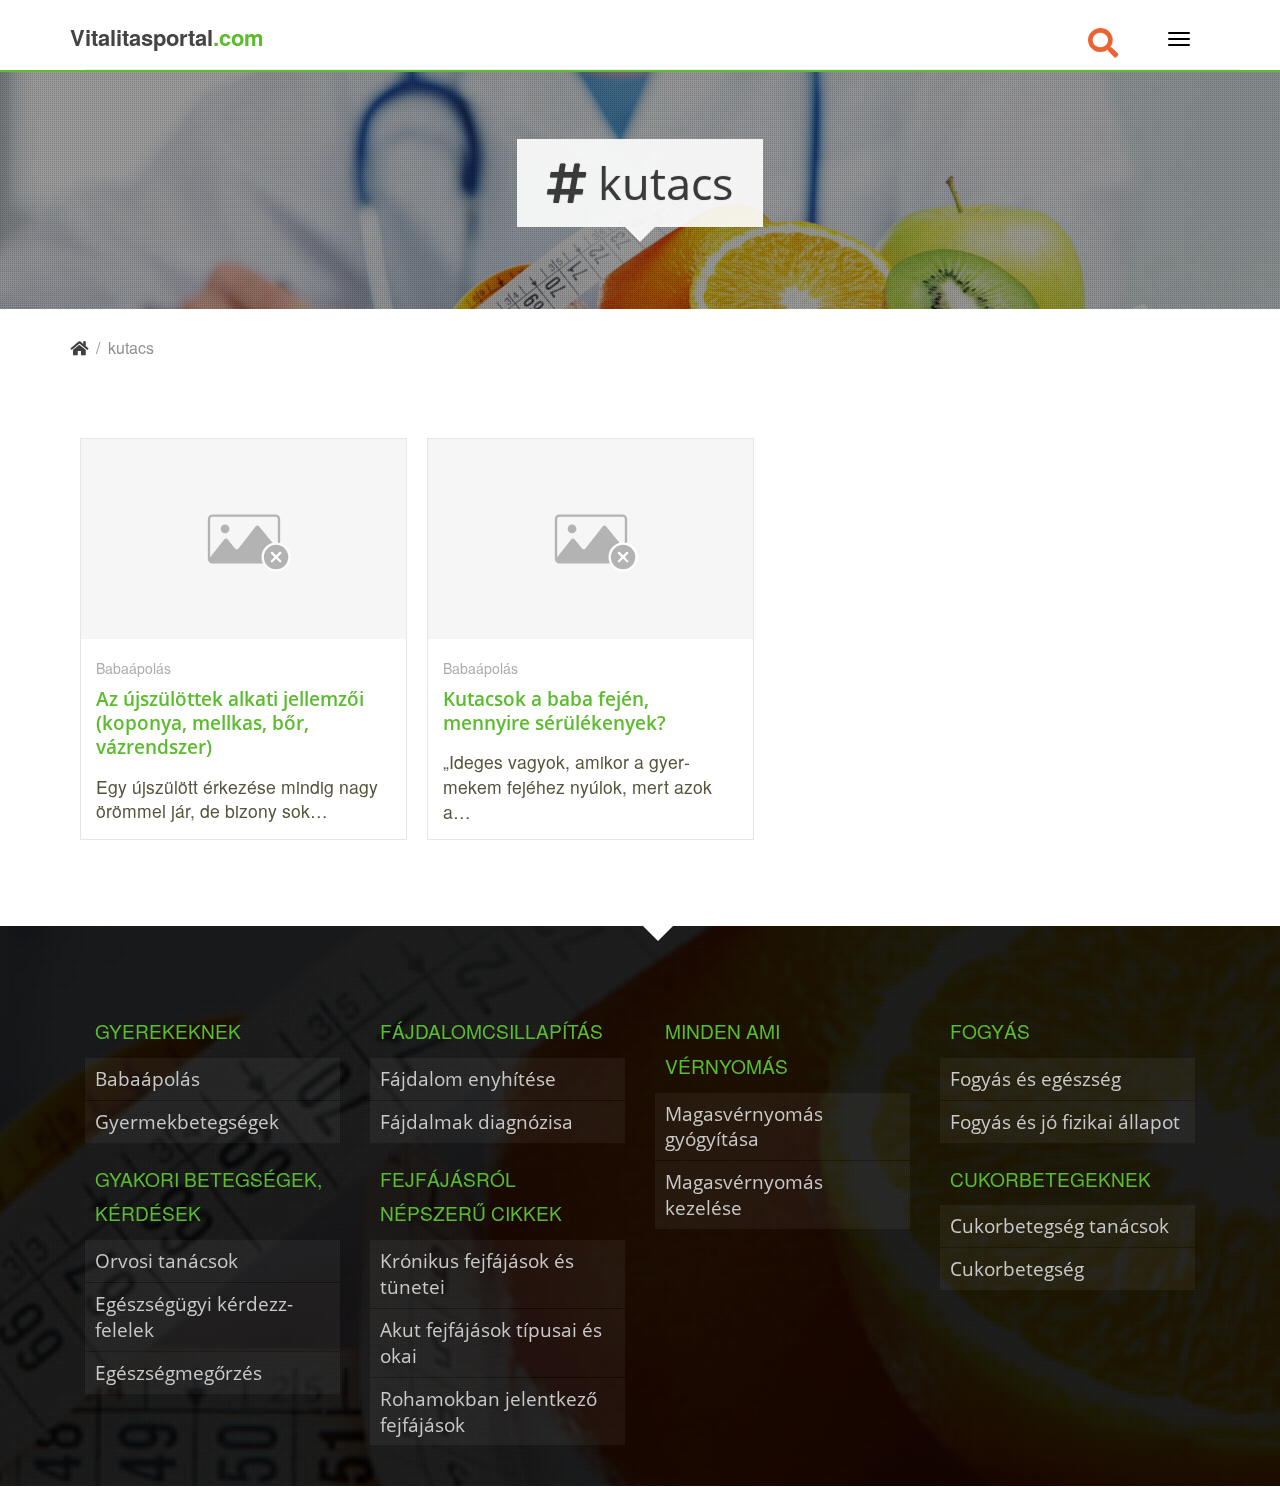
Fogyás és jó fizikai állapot (1065, 1121)
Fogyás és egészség (1035, 1078)
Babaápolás (147, 1078)
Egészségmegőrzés (178, 1372)
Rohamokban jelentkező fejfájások (488, 1411)
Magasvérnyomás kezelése (744, 1194)
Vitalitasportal (167, 37)
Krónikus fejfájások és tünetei (477, 1273)
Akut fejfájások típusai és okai (491, 1342)
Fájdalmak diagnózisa (476, 1121)
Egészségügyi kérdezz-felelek (194, 1316)
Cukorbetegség (1017, 1268)
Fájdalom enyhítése (468, 1078)
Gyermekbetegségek (187, 1121)
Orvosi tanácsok (166, 1260)
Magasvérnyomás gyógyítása (744, 1126)
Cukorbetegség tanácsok (1059, 1225)
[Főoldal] (79, 347)
